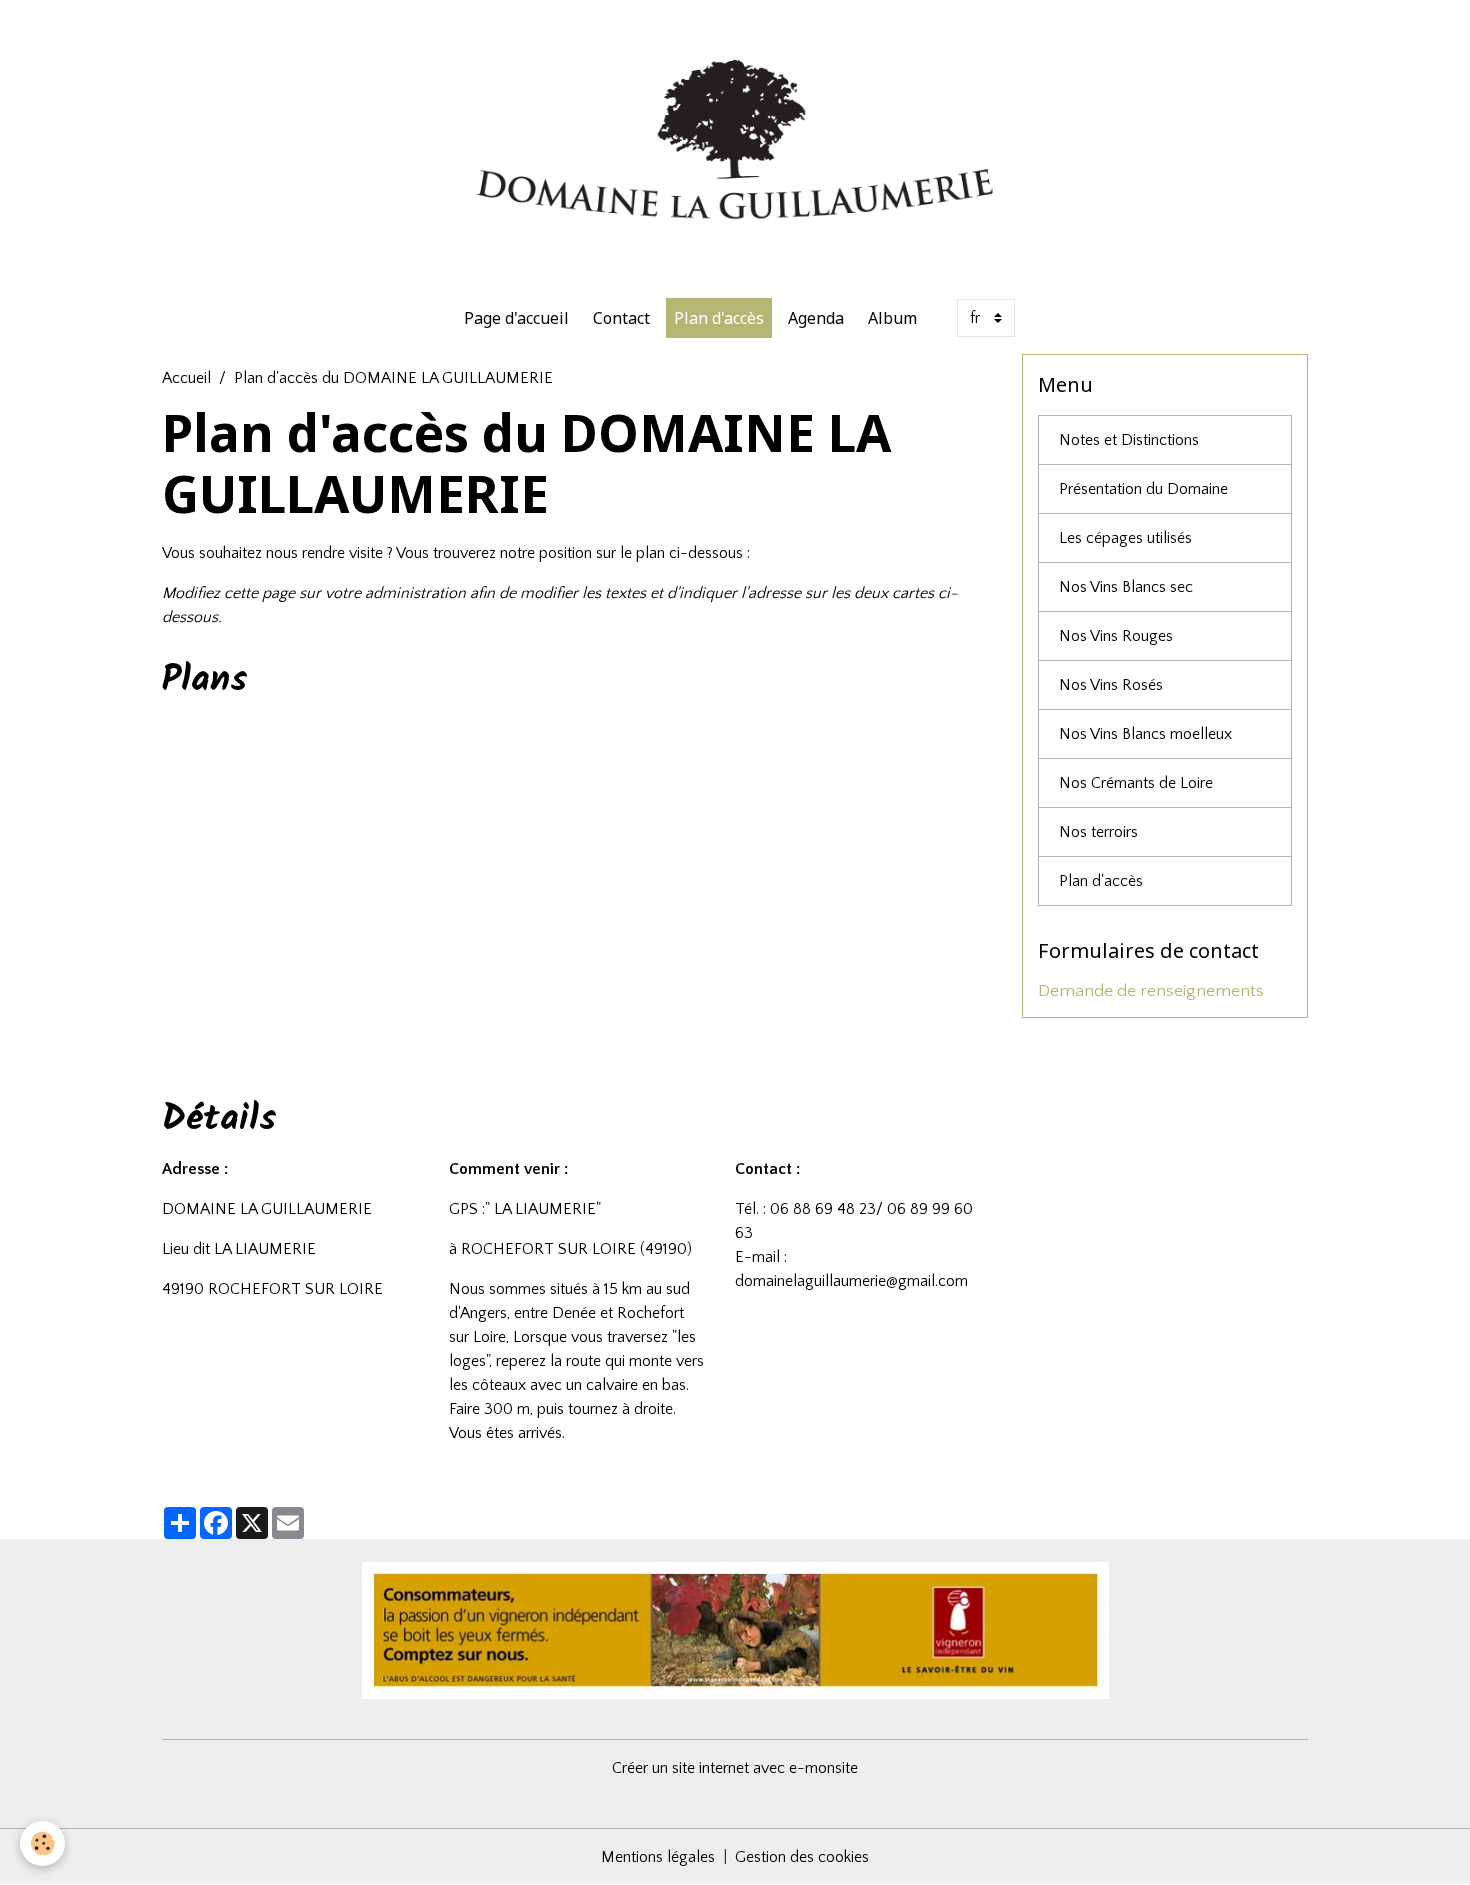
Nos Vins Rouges (1116, 636)
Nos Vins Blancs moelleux (1145, 734)
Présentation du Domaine (1143, 489)
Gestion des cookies (802, 1857)
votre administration (395, 593)
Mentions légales (658, 1857)
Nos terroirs (1098, 832)
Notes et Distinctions (1129, 440)
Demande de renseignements (1151, 991)
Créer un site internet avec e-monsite (735, 1768)
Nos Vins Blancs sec (1126, 587)
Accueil (186, 378)
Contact (621, 318)
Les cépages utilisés (1125, 538)
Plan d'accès (719, 318)
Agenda (816, 318)
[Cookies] (42, 1843)
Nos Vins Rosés (1111, 685)
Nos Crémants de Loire (1136, 783)
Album (892, 318)
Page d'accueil (516, 318)
